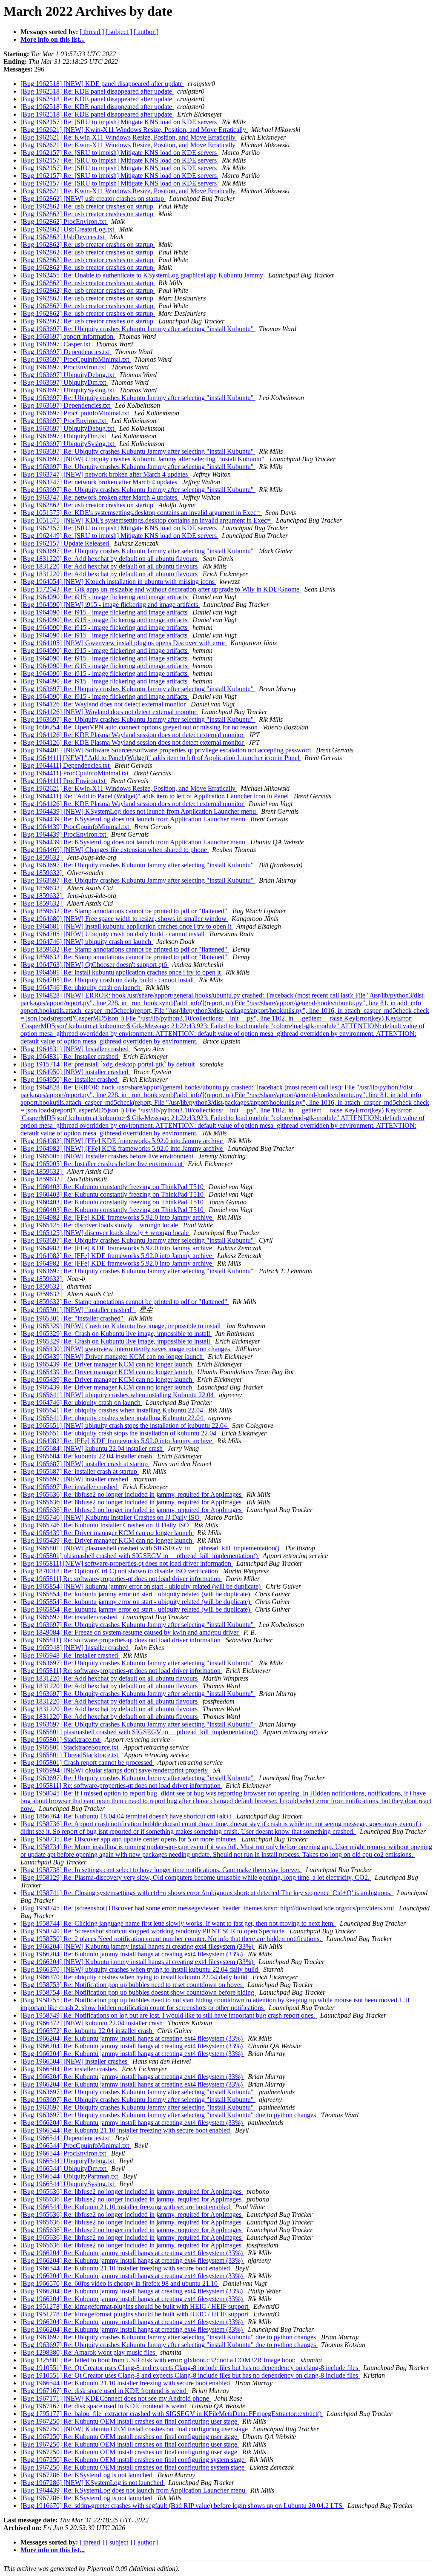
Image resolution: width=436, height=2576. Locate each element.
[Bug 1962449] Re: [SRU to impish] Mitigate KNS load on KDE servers (119, 536)
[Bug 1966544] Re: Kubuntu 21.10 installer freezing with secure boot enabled (126, 2130)
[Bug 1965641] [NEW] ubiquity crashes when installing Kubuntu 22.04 (118, 1395)
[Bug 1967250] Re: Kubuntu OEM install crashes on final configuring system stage (133, 2460)
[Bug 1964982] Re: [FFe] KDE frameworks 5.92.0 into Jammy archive (117, 1217)
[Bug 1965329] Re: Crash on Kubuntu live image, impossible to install (116, 1334)
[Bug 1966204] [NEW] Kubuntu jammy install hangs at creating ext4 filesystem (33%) (138, 1946)
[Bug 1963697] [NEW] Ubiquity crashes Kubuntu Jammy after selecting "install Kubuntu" (143, 459)
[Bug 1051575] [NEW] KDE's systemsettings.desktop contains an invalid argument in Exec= (146, 520)
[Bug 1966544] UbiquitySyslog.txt (68, 2184)
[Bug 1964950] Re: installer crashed (70, 1079)
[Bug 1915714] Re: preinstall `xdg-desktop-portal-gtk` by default (108, 1064)
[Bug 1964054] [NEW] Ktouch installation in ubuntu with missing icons (118, 582)
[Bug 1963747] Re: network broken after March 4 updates (100, 482)
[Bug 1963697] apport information (68, 336)
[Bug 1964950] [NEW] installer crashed (75, 1072)
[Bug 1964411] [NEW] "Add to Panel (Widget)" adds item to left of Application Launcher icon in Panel (161, 758)
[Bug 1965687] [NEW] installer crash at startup (85, 1464)
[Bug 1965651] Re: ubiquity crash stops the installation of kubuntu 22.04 (119, 1433)
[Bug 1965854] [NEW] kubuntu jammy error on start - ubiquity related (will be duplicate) (141, 1586)
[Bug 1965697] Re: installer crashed (70, 1487)
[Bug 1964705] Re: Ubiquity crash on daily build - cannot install (108, 980)
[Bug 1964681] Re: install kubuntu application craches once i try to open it (121, 972)
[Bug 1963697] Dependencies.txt (66, 352)
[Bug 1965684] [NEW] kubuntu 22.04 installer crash (92, 1448)
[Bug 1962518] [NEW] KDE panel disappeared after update (102, 84)
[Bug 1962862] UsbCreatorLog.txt (68, 229)
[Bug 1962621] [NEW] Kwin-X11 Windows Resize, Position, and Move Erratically (134, 130)
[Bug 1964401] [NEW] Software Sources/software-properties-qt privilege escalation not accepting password (166, 750)
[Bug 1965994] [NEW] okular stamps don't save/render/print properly (115, 1770)
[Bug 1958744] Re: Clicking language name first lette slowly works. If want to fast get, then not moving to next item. (178, 1923)
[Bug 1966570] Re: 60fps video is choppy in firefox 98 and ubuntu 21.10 (120, 2283)
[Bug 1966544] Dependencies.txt (66, 2138)
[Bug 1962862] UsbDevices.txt (63, 237)
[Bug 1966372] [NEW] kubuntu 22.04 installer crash (92, 2023)
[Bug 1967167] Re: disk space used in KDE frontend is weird (104, 2391)
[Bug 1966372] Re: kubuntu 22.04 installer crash (87, 2031)
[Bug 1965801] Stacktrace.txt (61, 1740)
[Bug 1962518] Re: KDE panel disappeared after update (97, 91)
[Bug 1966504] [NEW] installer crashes (75, 2061)
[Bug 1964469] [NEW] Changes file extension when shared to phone (115, 850)
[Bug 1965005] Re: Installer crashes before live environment (102, 1164)
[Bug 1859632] (42, 857)
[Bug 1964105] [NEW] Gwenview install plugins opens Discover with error (124, 643)
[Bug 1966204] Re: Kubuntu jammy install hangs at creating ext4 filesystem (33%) (132, 1954)
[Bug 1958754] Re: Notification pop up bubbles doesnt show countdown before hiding (138, 1992)
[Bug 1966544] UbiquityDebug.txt (68, 2161)
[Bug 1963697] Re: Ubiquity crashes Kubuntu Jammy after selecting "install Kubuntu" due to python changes (169, 2115)
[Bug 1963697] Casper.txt (56, 344)
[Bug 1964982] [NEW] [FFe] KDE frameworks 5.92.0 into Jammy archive (122, 1141)
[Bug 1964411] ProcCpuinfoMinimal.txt (75, 773)
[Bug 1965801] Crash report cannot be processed (87, 1763)
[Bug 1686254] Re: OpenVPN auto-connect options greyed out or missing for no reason (140, 727)
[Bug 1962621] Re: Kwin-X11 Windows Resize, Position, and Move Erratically (129, 137)
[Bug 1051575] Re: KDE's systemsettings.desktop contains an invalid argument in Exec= (141, 513)
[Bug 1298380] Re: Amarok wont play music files (89, 2352)
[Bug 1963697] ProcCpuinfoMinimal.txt (76, 359)
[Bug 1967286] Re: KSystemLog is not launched (87, 2475)
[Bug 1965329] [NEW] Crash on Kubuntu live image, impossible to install (121, 1326)
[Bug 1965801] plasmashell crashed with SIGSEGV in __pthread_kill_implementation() (140, 1556)
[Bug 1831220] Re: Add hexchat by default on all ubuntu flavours (110, 559)
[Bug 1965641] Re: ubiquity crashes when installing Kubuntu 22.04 (113, 1410)
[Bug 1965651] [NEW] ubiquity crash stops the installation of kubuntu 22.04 (125, 1425)
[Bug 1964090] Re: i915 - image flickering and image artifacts (105, 597)
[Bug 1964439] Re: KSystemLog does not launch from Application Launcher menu (134, 819)
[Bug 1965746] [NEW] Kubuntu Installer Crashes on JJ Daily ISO (111, 1517)
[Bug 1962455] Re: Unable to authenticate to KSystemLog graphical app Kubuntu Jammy (143, 275)
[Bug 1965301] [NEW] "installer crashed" (78, 1310)
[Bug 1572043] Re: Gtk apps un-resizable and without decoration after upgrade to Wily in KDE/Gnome (161, 589)
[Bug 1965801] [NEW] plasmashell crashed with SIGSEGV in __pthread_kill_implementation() (151, 1548)
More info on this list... (53, 39)
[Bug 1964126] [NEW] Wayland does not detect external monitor (109, 712)
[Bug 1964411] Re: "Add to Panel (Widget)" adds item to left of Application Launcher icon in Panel (155, 796)
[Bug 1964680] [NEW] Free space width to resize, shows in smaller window (124, 919)
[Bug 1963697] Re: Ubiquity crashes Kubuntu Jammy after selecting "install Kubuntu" (138, 329)
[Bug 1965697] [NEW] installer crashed (75, 1479)
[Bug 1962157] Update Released (66, 543)
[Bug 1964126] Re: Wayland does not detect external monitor (104, 704)
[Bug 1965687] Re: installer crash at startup (80, 1471)
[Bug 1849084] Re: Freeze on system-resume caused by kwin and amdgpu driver (130, 1632)
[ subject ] (119, 32)
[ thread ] (92, 32)
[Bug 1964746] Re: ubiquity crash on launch (81, 988)
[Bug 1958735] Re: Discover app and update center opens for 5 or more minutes (129, 1839)
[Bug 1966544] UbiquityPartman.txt (70, 2176)
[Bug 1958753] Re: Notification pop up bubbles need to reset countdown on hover (132, 1985)
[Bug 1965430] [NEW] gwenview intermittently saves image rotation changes (126, 1349)
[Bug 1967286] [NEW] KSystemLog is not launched (93, 2483)
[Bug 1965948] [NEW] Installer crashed (75, 1648)
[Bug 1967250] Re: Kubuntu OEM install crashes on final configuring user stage (130, 2421)
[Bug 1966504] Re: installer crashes (69, 2069)
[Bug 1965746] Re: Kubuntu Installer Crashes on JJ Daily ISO (106, 1525)
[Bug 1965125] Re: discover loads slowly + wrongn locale (100, 1225)
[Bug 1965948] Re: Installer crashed (70, 1655)
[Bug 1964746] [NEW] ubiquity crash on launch (87, 942)
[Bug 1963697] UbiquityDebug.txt (68, 375)
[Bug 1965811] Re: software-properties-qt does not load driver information (121, 1579)
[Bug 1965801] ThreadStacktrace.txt (70, 1755)
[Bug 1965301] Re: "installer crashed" (73, 1318)
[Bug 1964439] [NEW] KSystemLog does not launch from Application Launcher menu (139, 811)
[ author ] (146, 32)
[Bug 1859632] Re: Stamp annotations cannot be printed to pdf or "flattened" (125, 911)
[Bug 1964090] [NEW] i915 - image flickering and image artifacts (110, 605)
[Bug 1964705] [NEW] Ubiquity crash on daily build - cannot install (113, 934)
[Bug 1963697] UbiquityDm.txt (64, 382)
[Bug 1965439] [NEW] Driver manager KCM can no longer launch (112, 1357)
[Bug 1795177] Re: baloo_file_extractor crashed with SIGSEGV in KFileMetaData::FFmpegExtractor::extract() (172, 2414)
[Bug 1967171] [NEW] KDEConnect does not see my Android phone (116, 2398)
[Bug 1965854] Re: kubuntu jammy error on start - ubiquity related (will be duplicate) (136, 1594)
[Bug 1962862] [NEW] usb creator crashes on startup (93, 199)
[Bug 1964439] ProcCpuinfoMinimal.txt (76, 827)
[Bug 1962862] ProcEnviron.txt (64, 222)
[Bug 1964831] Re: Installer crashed (70, 1056)
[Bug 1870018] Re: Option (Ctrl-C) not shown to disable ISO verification (120, 1571)
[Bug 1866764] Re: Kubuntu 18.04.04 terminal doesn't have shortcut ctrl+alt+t (127, 1816)
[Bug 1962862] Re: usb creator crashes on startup (88, 206)
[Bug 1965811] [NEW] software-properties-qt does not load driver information (127, 1563)
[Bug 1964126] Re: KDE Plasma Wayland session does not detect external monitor (133, 735)
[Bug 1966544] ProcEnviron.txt (64, 2153)
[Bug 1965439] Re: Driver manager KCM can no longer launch (107, 1364)
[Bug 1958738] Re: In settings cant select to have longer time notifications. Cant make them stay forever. (161, 1870)
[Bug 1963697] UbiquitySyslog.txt (68, 390)
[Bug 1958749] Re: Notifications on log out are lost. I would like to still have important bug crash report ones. (169, 2015)
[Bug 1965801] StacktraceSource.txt (70, 1747)
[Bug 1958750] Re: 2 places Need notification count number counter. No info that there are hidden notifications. (172, 1939)
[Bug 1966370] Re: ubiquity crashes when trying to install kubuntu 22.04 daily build (135, 1977)
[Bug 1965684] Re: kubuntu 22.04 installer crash (87, 1456)
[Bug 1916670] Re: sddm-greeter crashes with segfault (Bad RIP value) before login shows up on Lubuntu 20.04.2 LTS (182, 2506)
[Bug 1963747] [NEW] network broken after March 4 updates (105, 474)
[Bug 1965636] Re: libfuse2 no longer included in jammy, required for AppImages (132, 1494)
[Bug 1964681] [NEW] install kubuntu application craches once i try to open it (127, 926)
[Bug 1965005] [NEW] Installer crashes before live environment (108, 1156)
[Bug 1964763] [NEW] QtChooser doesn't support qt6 (95, 965)
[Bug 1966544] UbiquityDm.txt (64, 2169)
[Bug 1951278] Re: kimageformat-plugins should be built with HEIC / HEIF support (135, 2306)
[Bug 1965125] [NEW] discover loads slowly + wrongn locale (105, 1233)
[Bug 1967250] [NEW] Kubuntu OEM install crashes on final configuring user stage (135, 2429)
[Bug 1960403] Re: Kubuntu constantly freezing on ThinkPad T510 (113, 1187)
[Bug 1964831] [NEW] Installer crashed (75, 1049)
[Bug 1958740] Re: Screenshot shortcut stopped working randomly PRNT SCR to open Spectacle (153, 1931)
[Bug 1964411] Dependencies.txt (66, 765)
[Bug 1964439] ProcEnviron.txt (64, 834)
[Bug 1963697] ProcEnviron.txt (64, 367)
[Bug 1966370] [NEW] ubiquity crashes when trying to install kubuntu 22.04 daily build (140, 1969)
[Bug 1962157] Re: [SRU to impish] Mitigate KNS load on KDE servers (119, 122)
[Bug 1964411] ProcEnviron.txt (64, 781)
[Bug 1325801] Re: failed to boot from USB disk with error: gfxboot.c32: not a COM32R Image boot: (159, 2360)
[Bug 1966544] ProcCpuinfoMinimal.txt (76, 2146)
